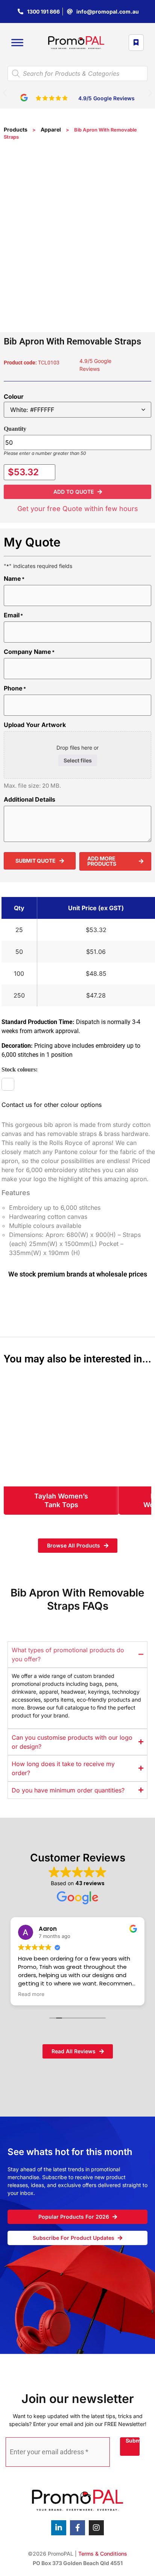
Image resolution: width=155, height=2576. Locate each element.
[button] (5, 93)
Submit (133, 2441)
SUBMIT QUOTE (36, 861)
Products (16, 129)
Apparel (51, 129)
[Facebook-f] (77, 2528)
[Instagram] (96, 2528)
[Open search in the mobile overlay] (77, 73)
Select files (78, 760)
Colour (14, 396)
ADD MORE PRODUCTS (102, 861)
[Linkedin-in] (59, 2528)
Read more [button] (31, 1994)
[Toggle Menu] (17, 43)
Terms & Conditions (103, 2554)
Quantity (15, 429)
